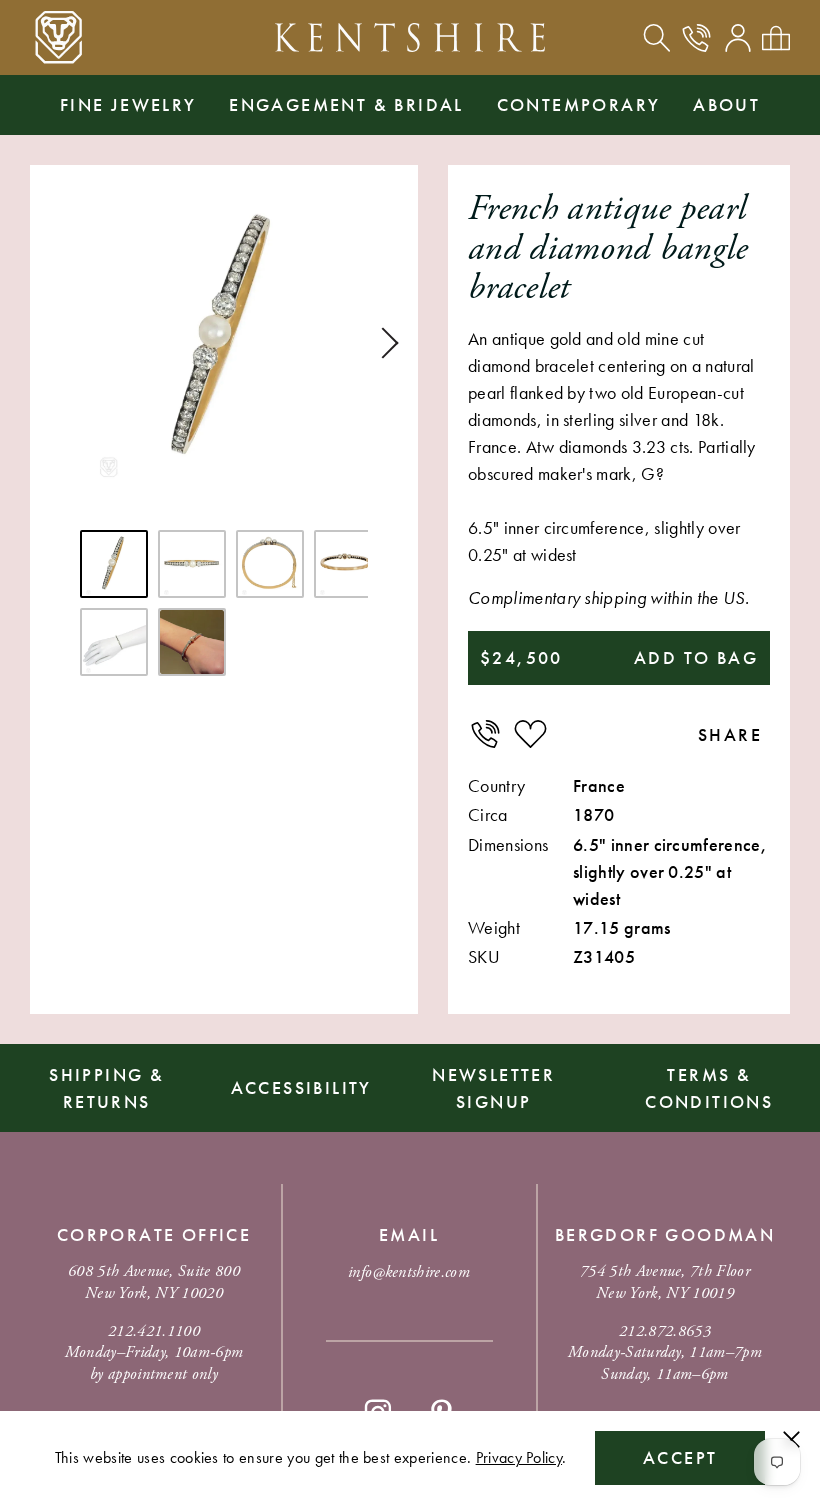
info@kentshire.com (409, 1272)
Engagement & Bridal (346, 104)
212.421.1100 (154, 1331)
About (726, 104)
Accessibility (301, 1087)
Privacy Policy (519, 1457)
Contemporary (579, 104)
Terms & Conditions (709, 1088)
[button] (383, 343)
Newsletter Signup (493, 1088)
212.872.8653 (665, 1331)
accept (680, 1457)
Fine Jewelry (128, 104)
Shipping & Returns (106, 1088)
